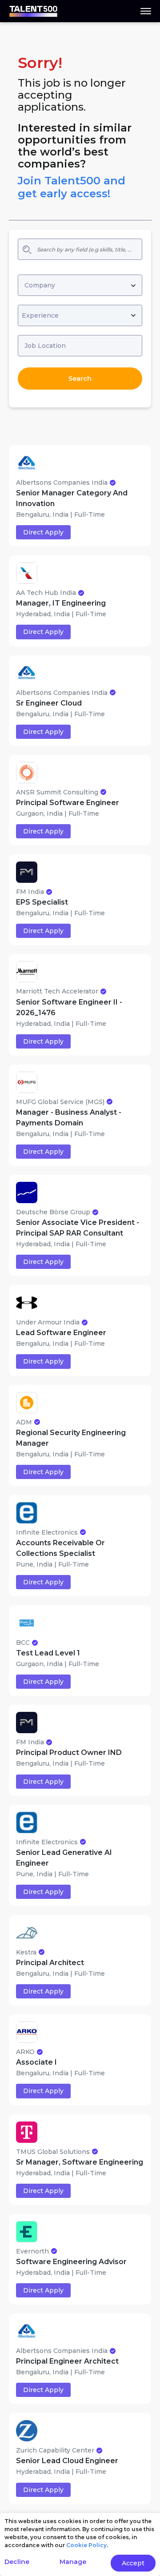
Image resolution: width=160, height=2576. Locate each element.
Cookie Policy (86, 2545)
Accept (133, 2563)
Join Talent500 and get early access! (72, 187)
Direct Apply (43, 532)
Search (80, 379)
